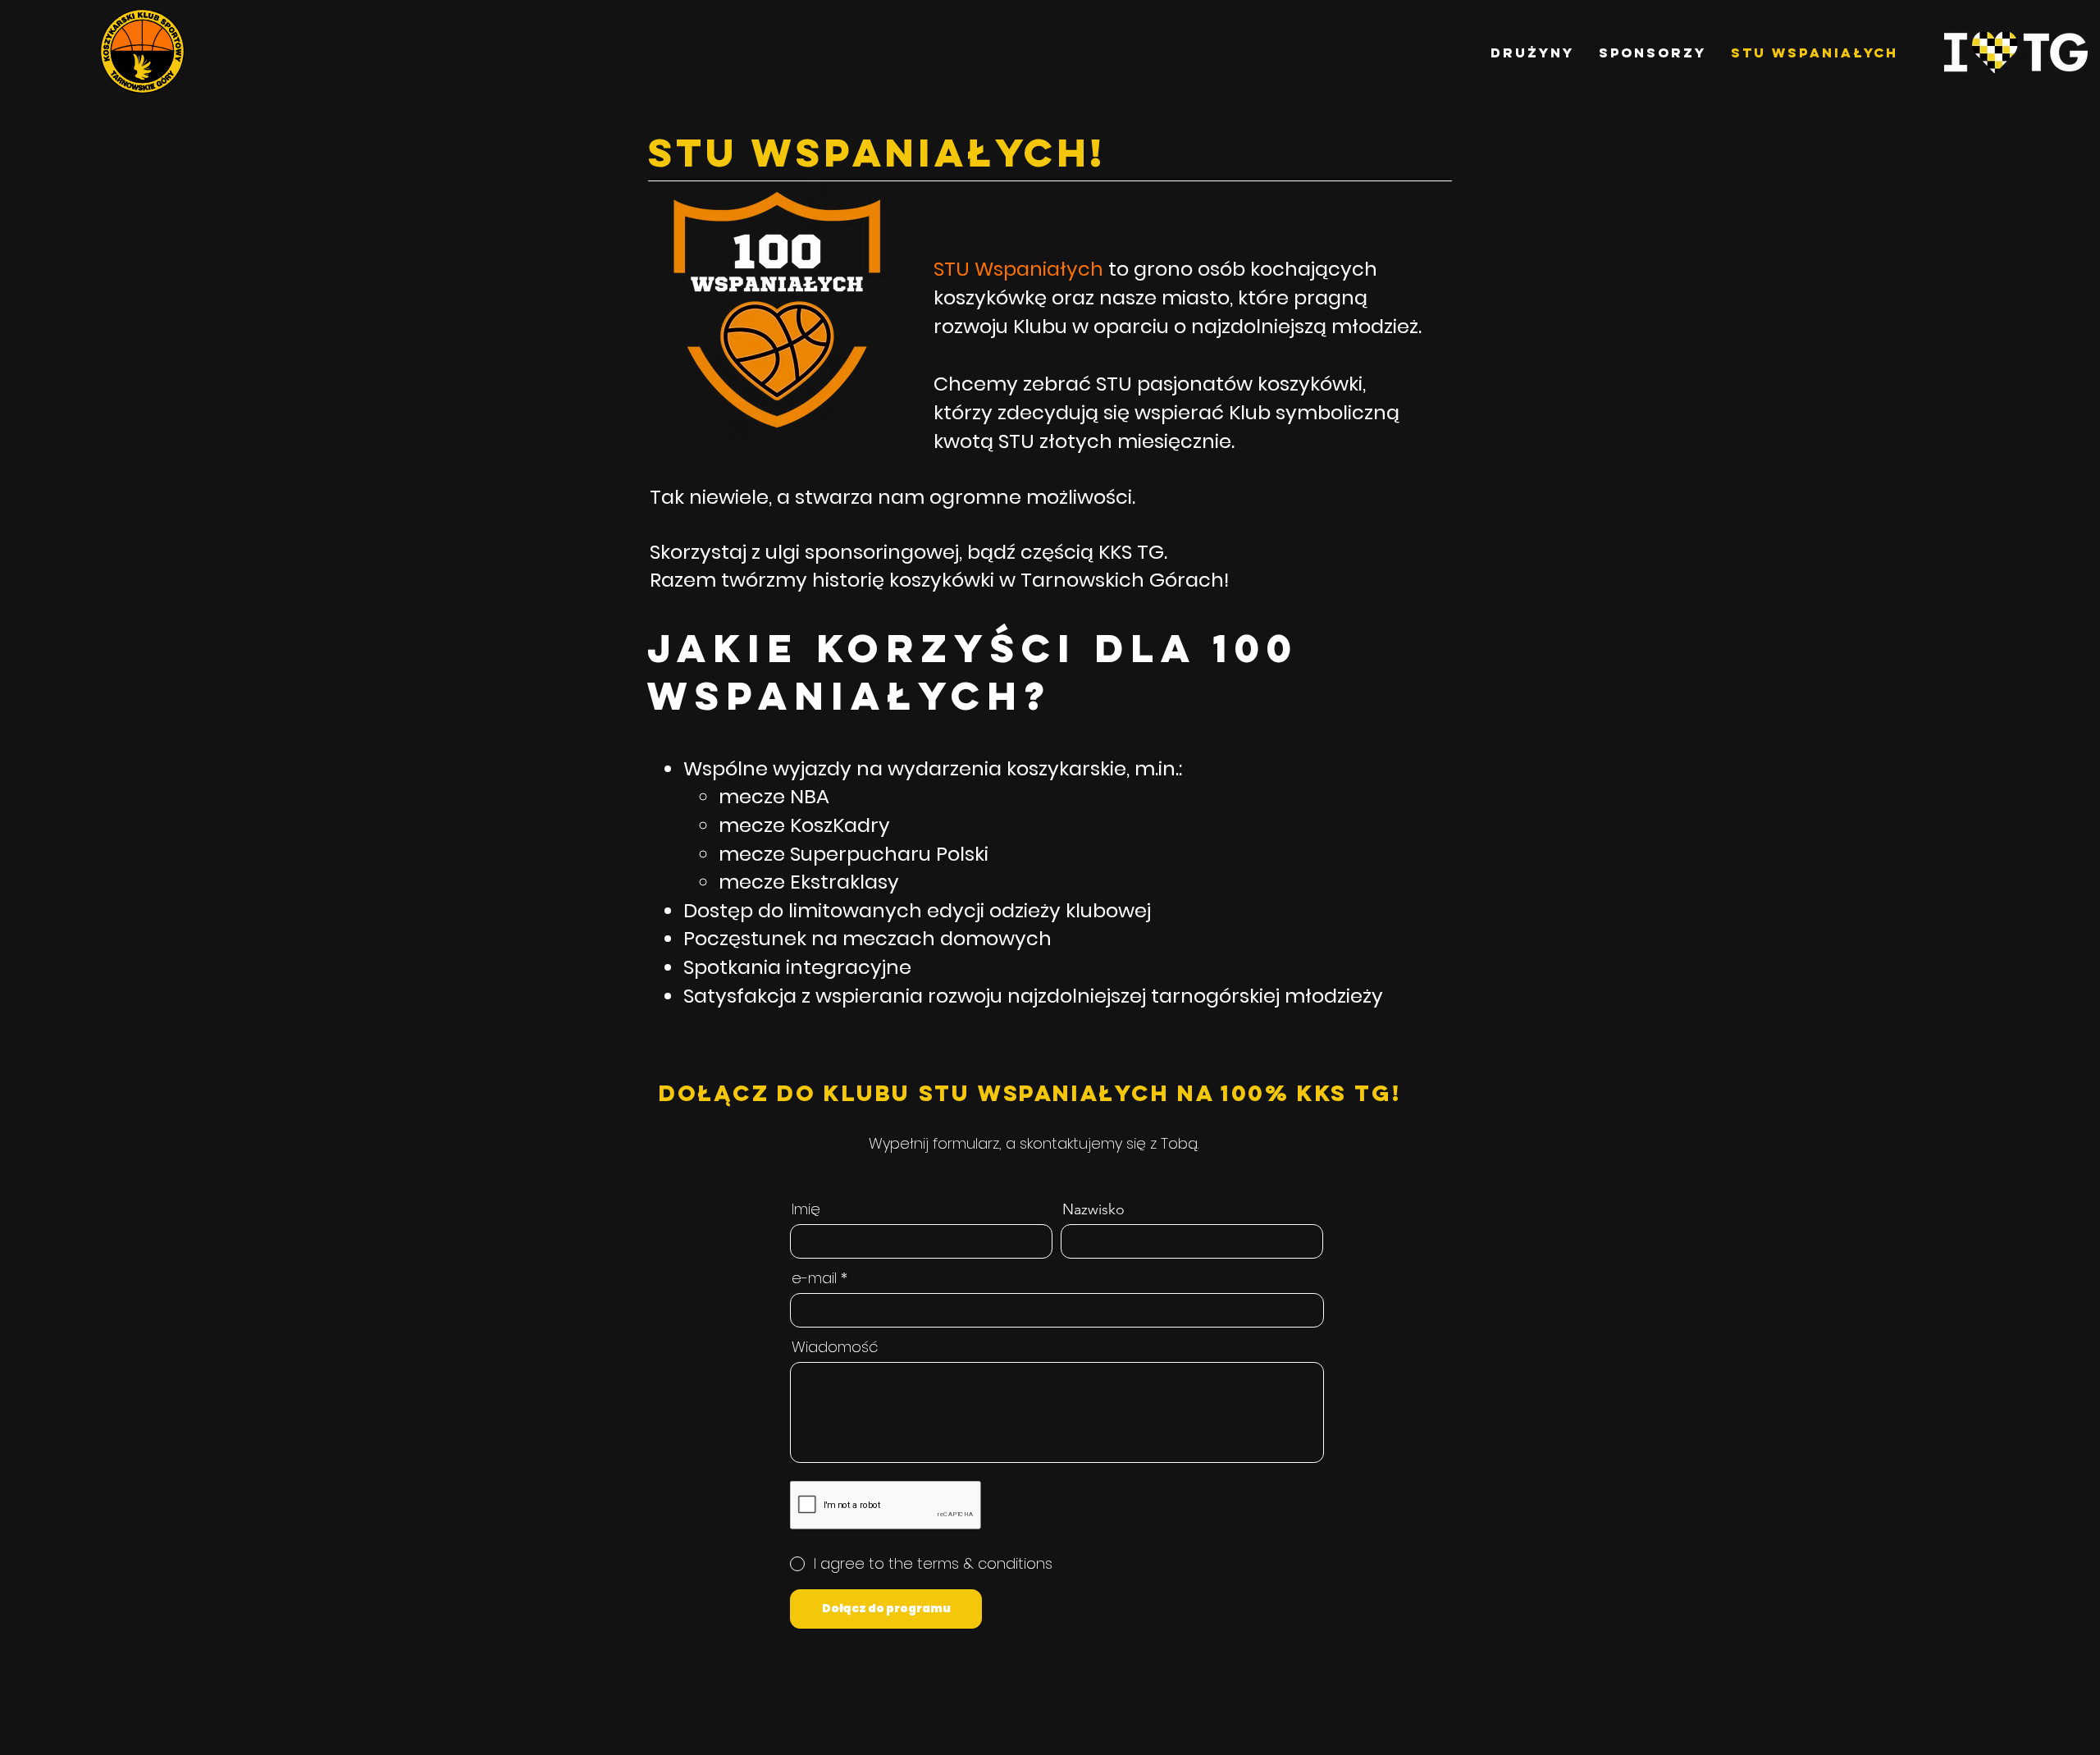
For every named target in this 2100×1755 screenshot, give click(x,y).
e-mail (814, 1278)
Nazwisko (1093, 1209)
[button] (1532, 53)
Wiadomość (835, 1347)
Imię (806, 1209)
